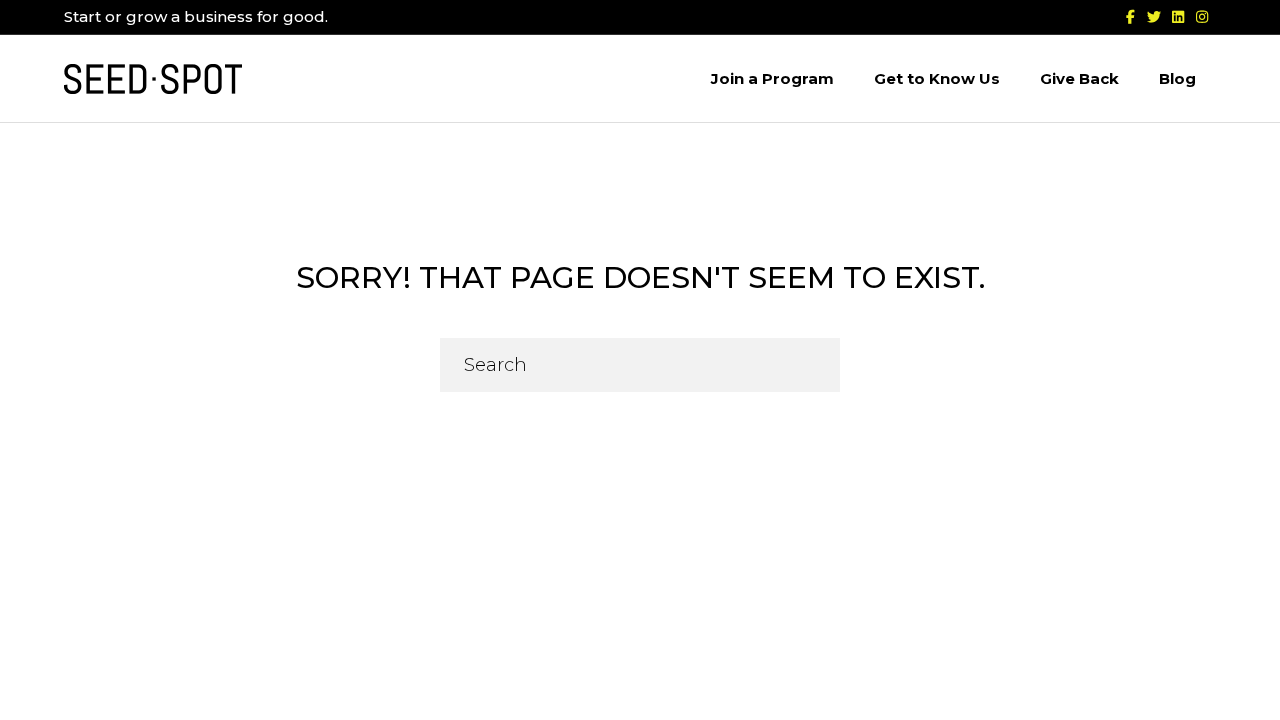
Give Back (1079, 78)
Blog (1177, 78)
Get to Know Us (937, 78)
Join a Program (772, 78)
